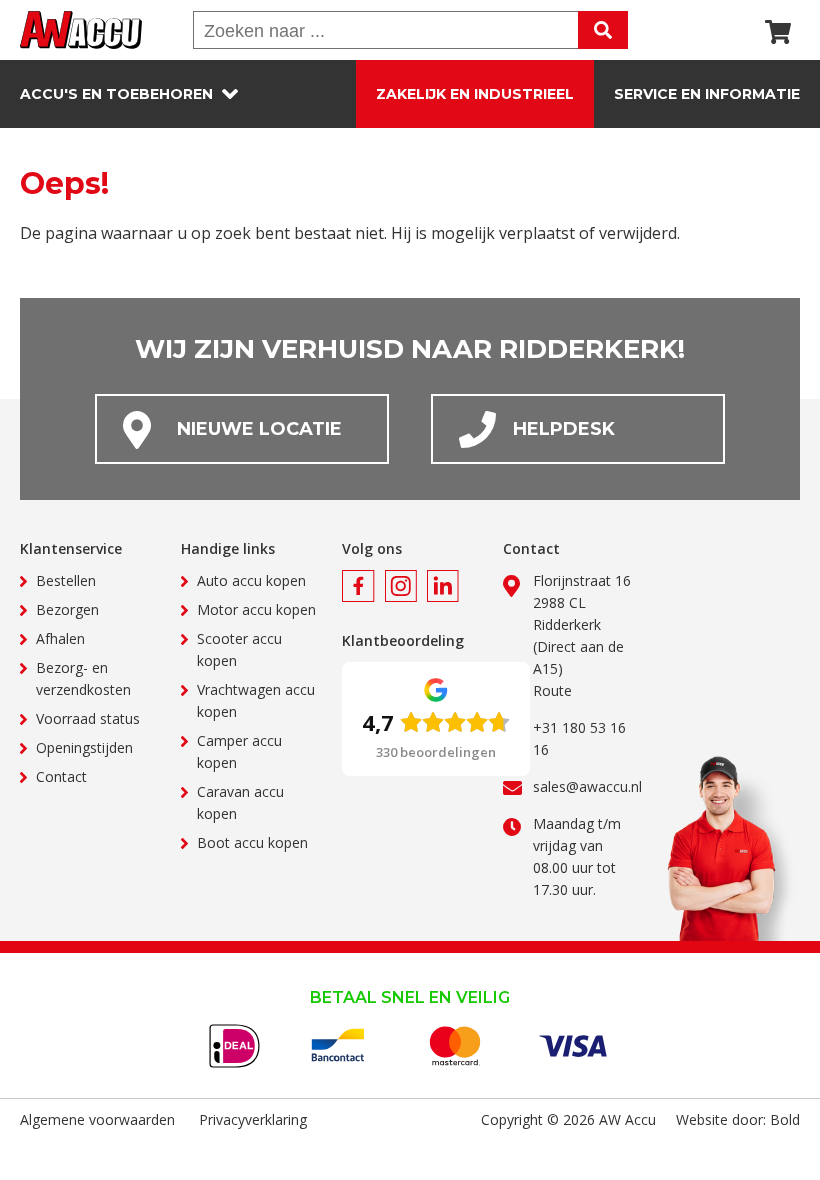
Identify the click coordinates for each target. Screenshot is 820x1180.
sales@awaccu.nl (587, 786)
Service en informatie (707, 94)
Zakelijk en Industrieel (475, 94)
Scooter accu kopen (239, 649)
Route (552, 690)
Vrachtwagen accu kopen (256, 700)
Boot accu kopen (252, 842)
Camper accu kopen (239, 751)
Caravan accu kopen (240, 802)
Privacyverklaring (253, 1119)
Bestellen (66, 580)
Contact (61, 776)
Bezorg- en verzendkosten (83, 678)
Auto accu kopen (251, 580)
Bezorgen (67, 609)
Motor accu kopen (256, 609)
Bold (785, 1119)
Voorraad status (88, 718)
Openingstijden (84, 747)
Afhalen (60, 638)
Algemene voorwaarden (97, 1119)
